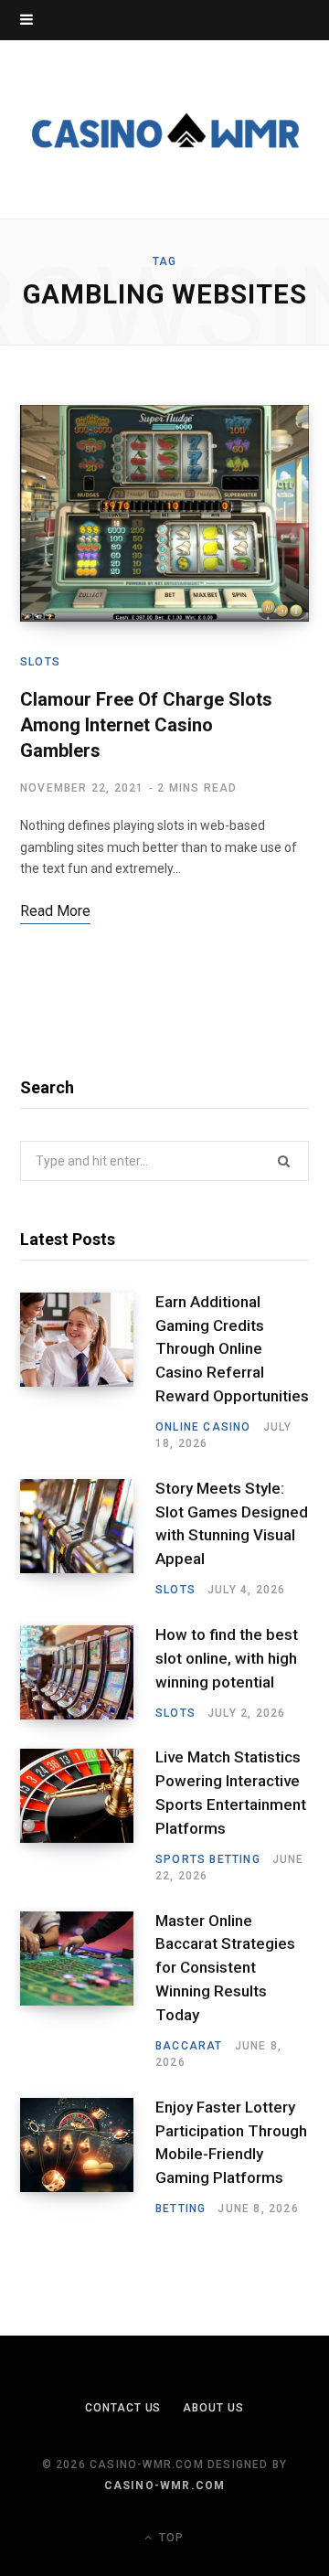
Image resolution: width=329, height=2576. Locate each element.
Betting (180, 2209)
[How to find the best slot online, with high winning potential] (88, 1673)
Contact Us (123, 2408)
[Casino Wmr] (164, 129)
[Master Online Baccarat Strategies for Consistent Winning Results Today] (88, 1991)
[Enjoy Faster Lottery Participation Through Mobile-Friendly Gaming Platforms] (88, 2157)
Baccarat (189, 2046)
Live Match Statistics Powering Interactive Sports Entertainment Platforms (231, 1792)
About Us (213, 2408)
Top (170, 2538)
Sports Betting (208, 1859)
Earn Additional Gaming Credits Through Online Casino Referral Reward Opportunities (232, 1349)
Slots (40, 662)
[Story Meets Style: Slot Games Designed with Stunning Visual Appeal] (88, 1538)
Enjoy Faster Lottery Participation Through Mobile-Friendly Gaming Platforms (231, 2142)
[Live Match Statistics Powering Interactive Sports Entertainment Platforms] (88, 1816)
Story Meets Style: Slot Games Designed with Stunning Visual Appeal (232, 1523)
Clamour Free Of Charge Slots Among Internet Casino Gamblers (146, 725)
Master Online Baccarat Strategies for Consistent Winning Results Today (225, 1968)
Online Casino (203, 1427)
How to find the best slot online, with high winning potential (227, 1658)
